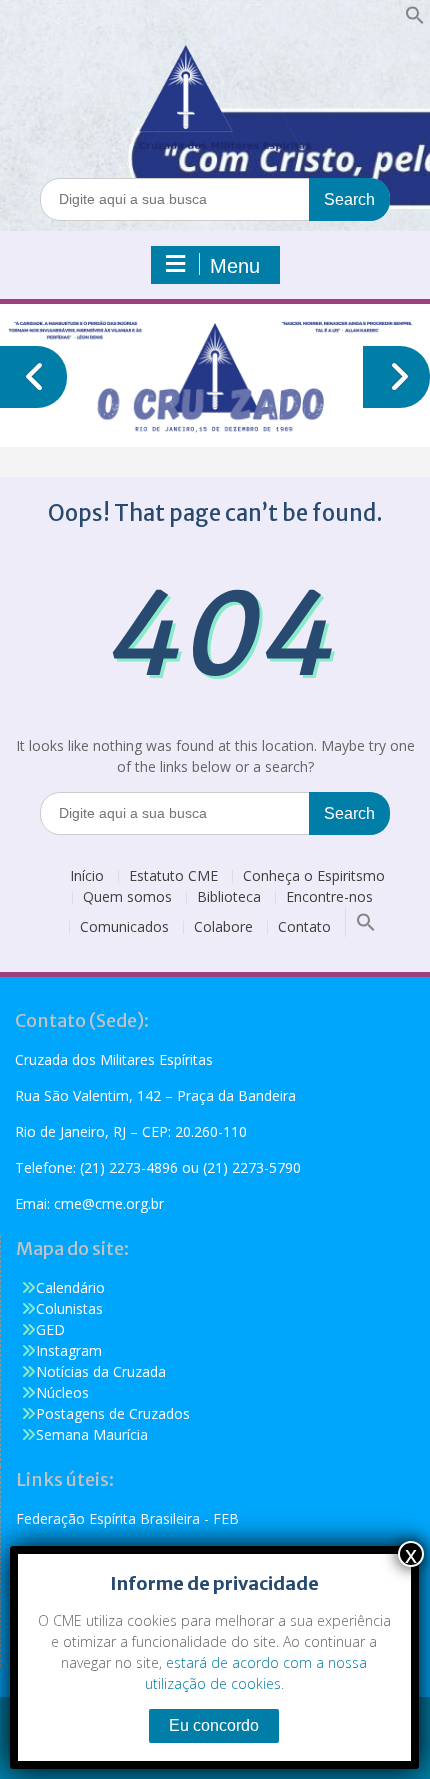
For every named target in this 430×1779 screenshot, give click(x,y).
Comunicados (124, 927)
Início (87, 876)
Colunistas (69, 1308)
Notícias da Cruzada (101, 1371)
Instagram (69, 1350)
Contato (304, 927)
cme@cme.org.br (109, 1203)
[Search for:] (215, 198)
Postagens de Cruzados (113, 1413)
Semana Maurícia (92, 1434)
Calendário (70, 1287)
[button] (415, 19)
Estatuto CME (173, 876)
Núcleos (62, 1392)
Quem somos (127, 897)
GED (50, 1329)
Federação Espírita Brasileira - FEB (127, 1518)
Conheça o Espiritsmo (314, 876)
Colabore (223, 927)
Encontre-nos (329, 897)
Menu (235, 266)
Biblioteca (229, 897)
